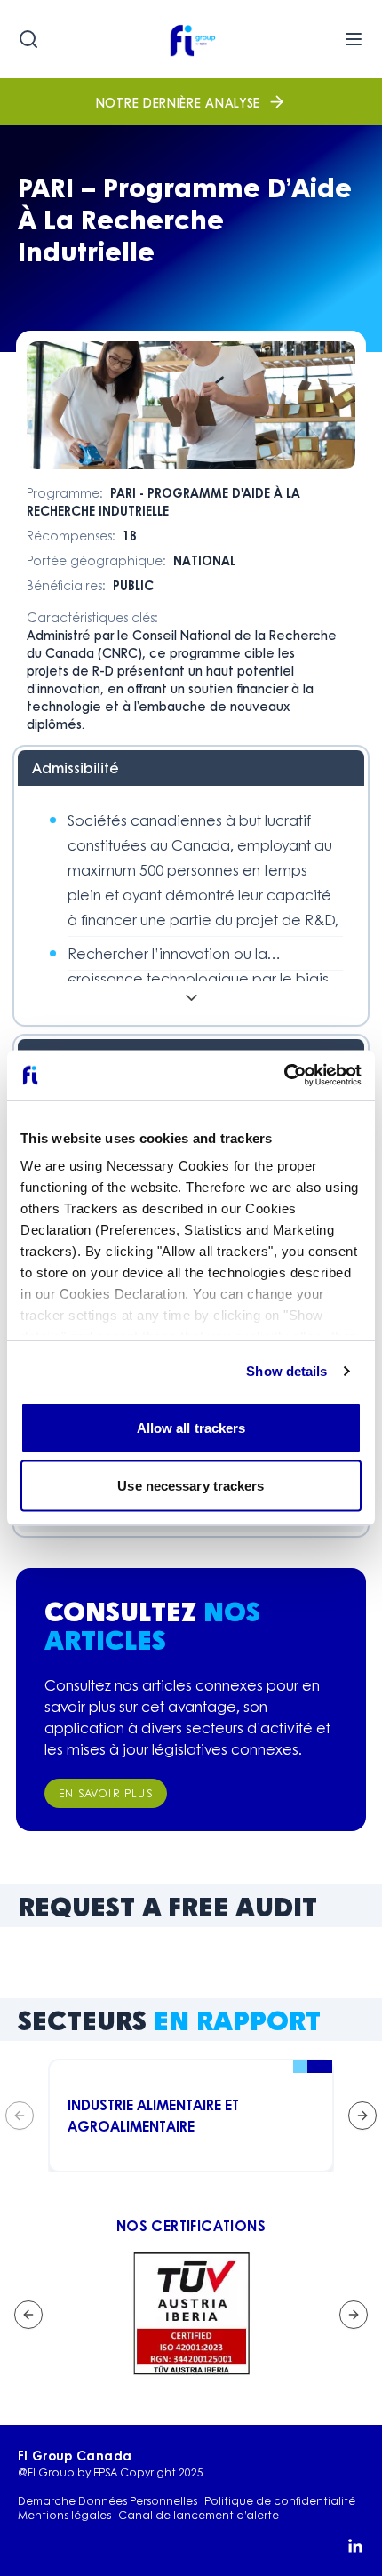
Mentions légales (64, 2516)
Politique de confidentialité (280, 2501)
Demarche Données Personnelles (107, 2501)
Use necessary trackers (191, 1486)
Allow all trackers (191, 1427)
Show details (286, 1371)
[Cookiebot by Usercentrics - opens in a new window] (284, 1076)
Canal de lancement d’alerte (199, 2516)
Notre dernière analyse (178, 102)
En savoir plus (106, 1793)
